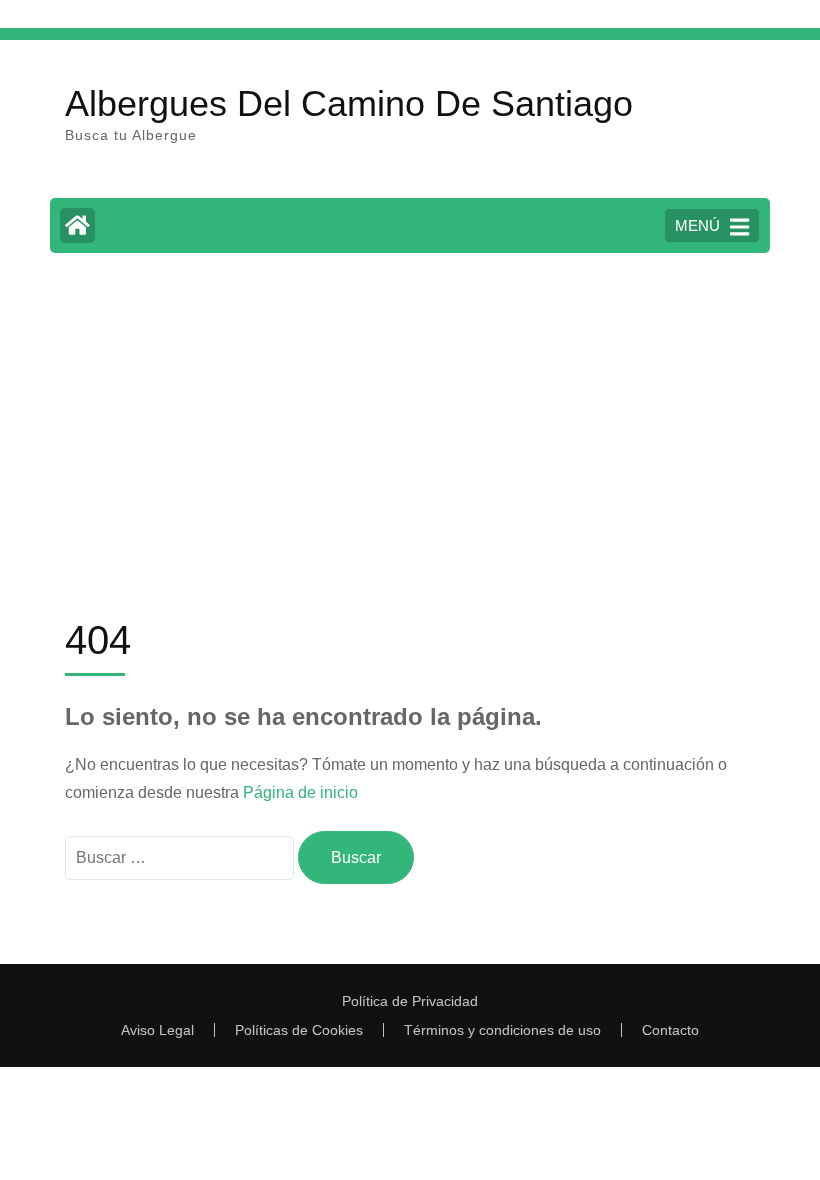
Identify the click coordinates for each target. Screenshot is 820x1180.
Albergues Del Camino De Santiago (349, 103)
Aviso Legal (157, 1030)
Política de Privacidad (410, 1001)
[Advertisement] (410, 418)
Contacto (670, 1030)
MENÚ (697, 225)
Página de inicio (300, 792)
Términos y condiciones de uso (502, 1030)
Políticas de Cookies (299, 1030)
